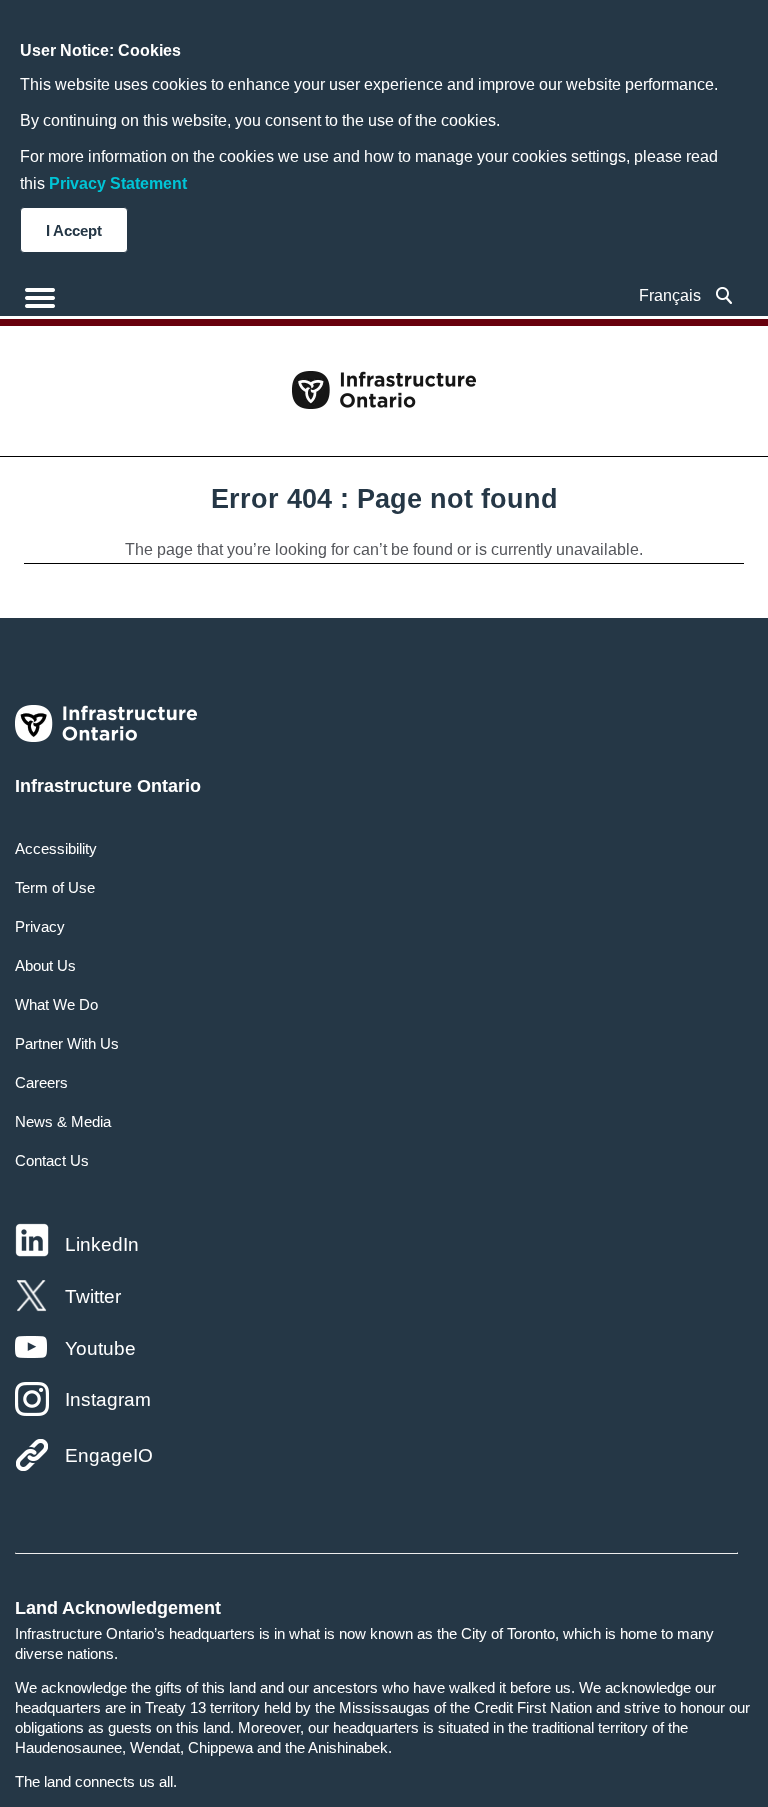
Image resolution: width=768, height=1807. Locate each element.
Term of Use (55, 887)
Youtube (100, 1348)
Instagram (108, 1399)
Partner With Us (67, 1043)
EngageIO (109, 1455)
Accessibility (56, 848)
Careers (41, 1082)
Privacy (40, 926)
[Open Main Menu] (40, 298)
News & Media (63, 1121)
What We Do (56, 1004)
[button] (724, 295)
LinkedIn (102, 1244)
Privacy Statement (118, 183)
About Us (45, 965)
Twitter (93, 1296)
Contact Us (52, 1160)
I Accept (74, 230)
